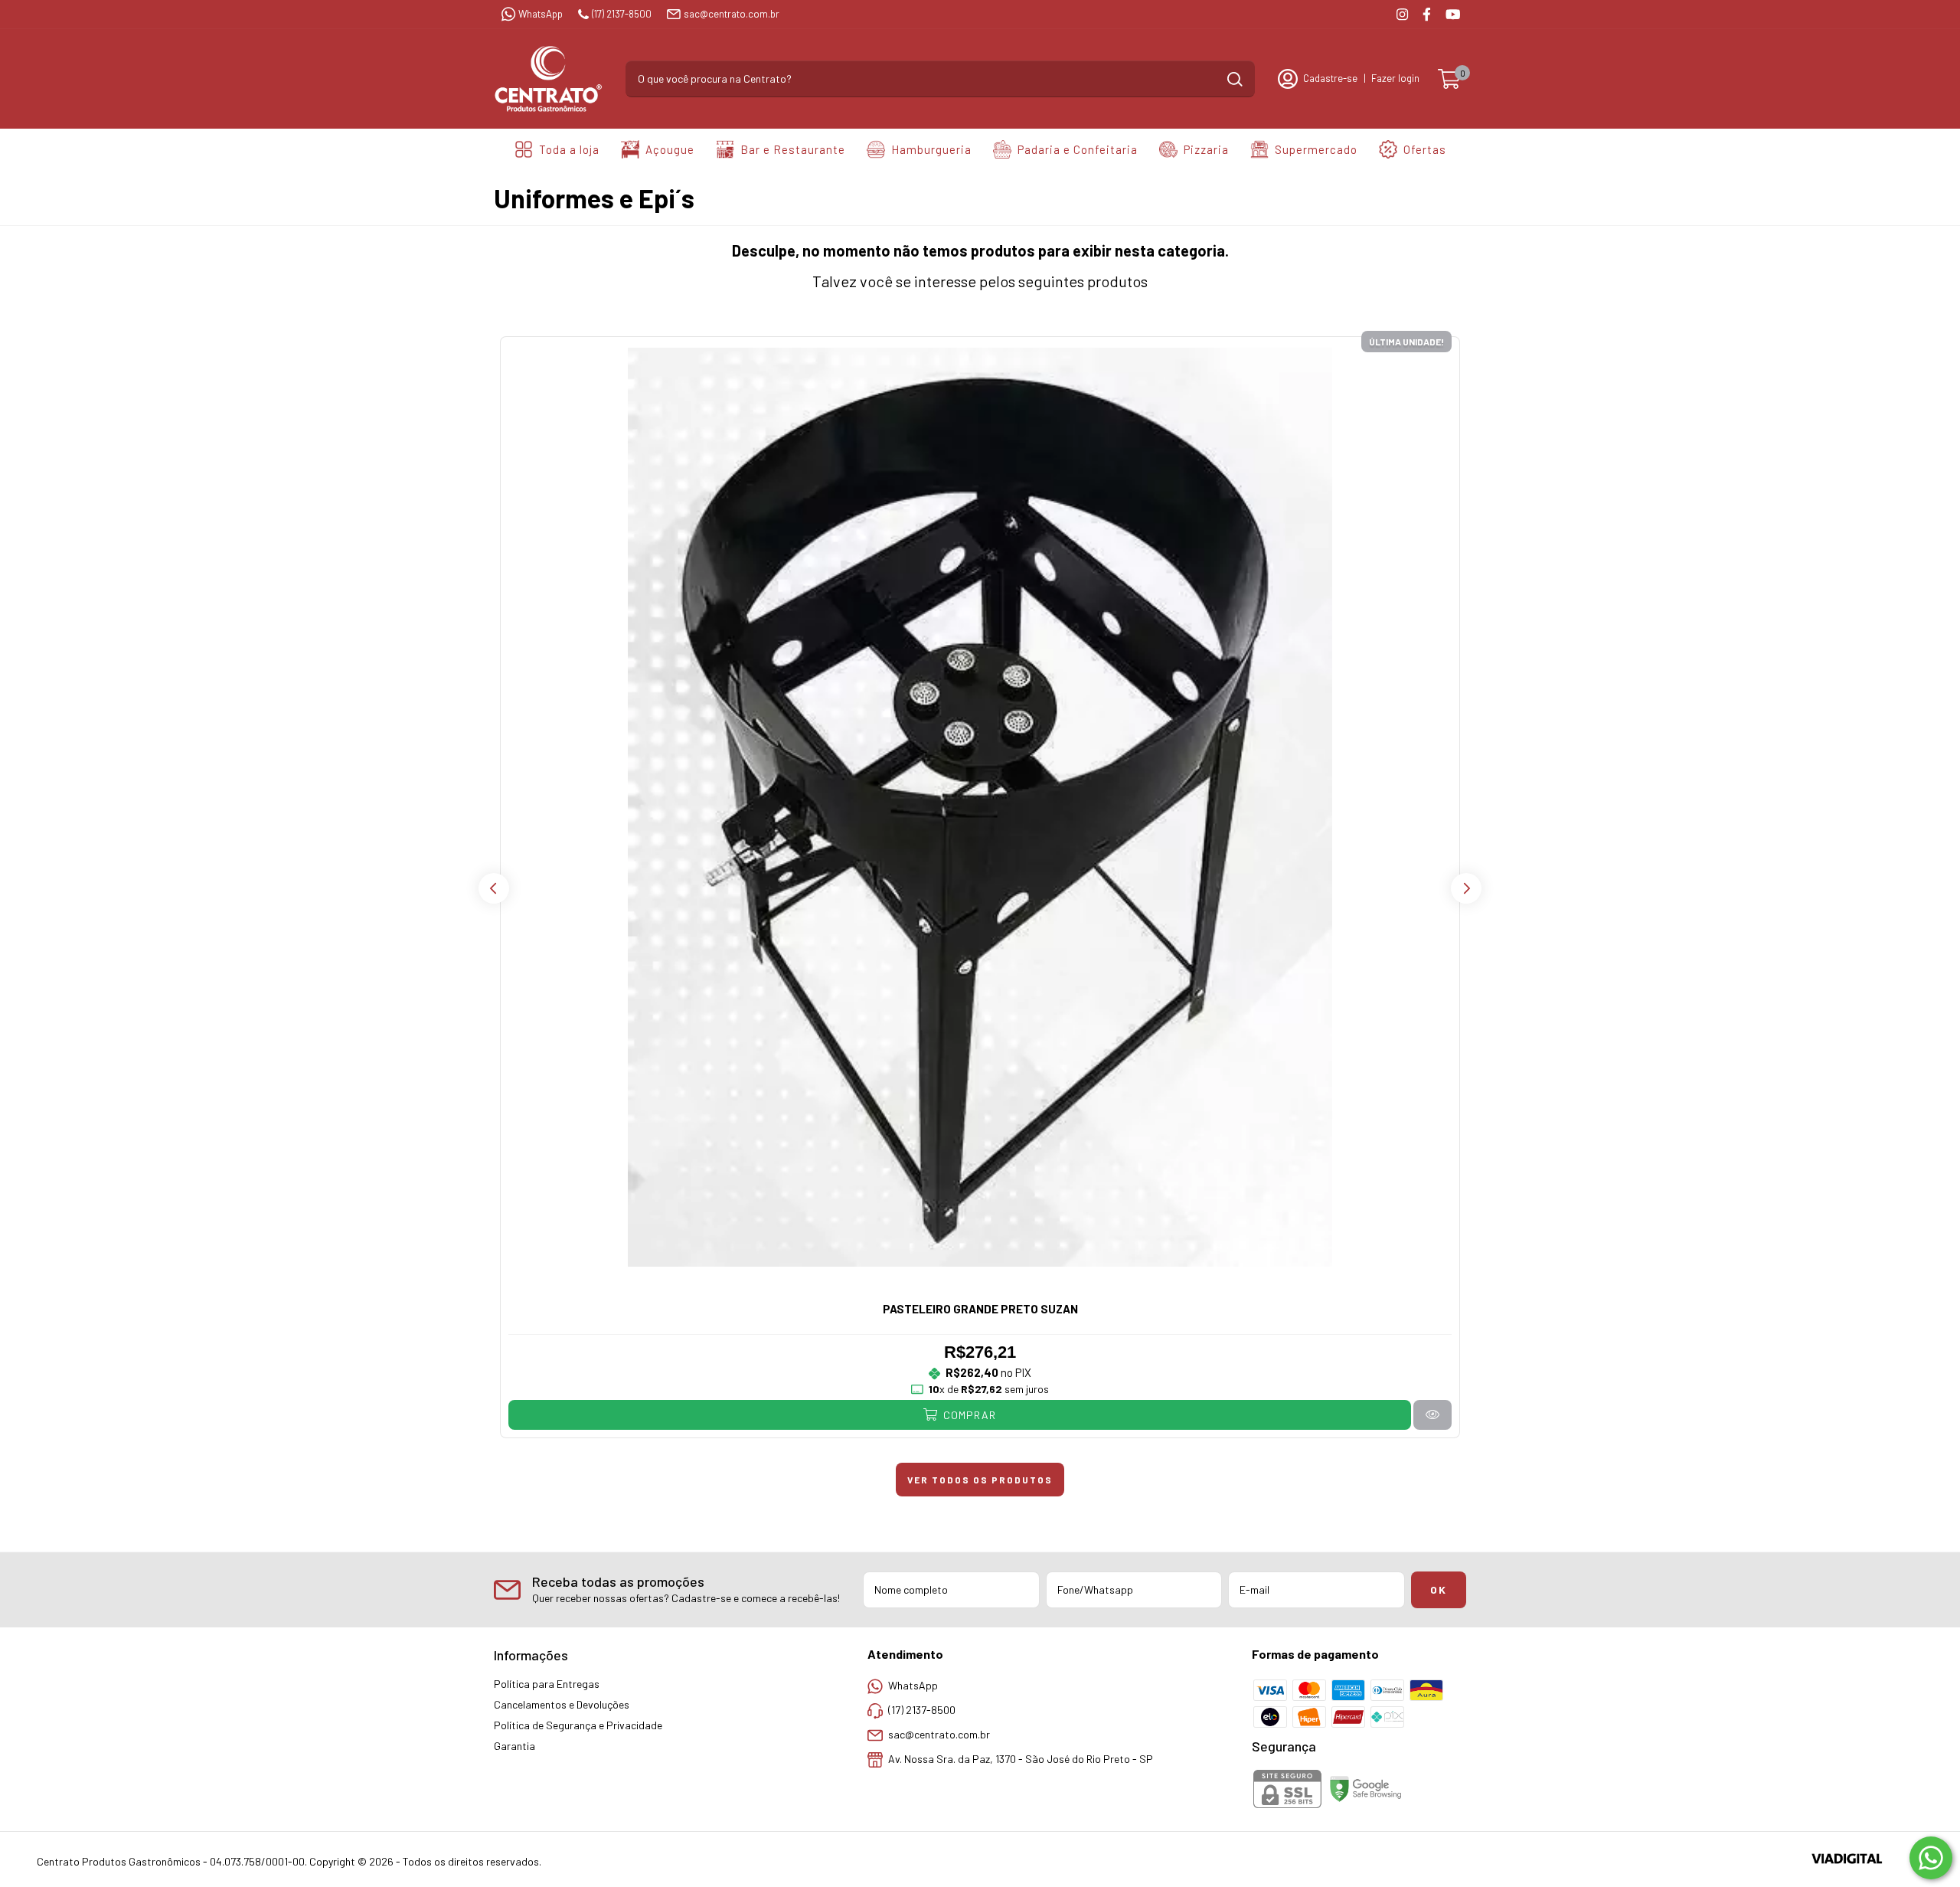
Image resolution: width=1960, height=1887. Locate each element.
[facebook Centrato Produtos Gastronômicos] (1427, 14)
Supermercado (1316, 149)
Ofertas (1425, 149)
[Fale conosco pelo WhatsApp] (1931, 1858)
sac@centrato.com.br (732, 14)
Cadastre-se (1330, 78)
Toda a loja (569, 149)
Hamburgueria (931, 149)
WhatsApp (541, 14)
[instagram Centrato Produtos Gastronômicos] (1402, 14)
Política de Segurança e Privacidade (578, 1725)
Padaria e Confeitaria (1078, 149)
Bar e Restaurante (793, 149)
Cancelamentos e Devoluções (562, 1704)
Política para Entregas (547, 1684)
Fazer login (1395, 78)
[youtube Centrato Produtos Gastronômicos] (1453, 14)
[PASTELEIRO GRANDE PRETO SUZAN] (1432, 1415)
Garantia (514, 1746)
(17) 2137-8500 (622, 14)
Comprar (968, 1415)
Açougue (670, 149)
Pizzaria (1206, 149)
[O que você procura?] (1235, 79)
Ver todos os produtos (980, 1480)
